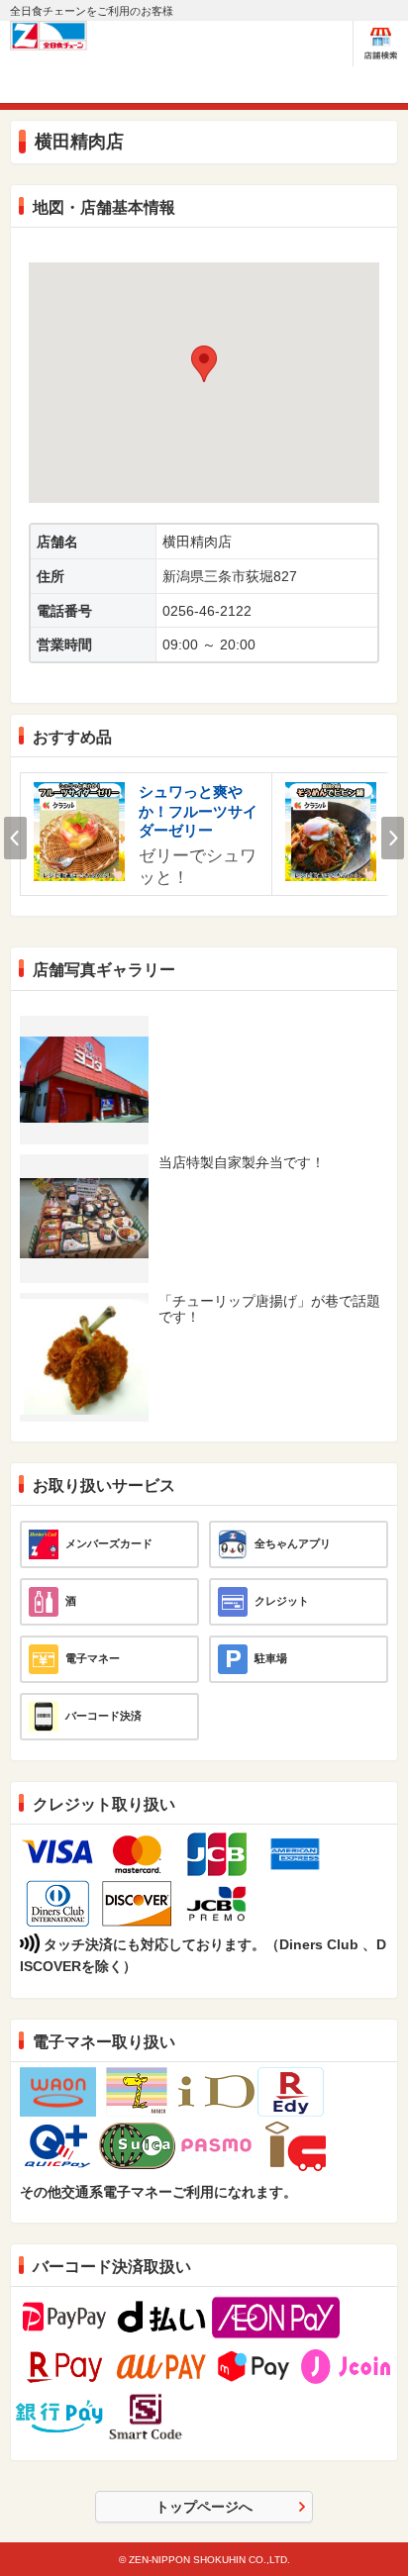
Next (393, 838)
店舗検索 (381, 44)
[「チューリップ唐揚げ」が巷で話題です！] (84, 1306)
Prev (15, 838)
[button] (204, 364)
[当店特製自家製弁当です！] (84, 1186)
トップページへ (204, 2507)
